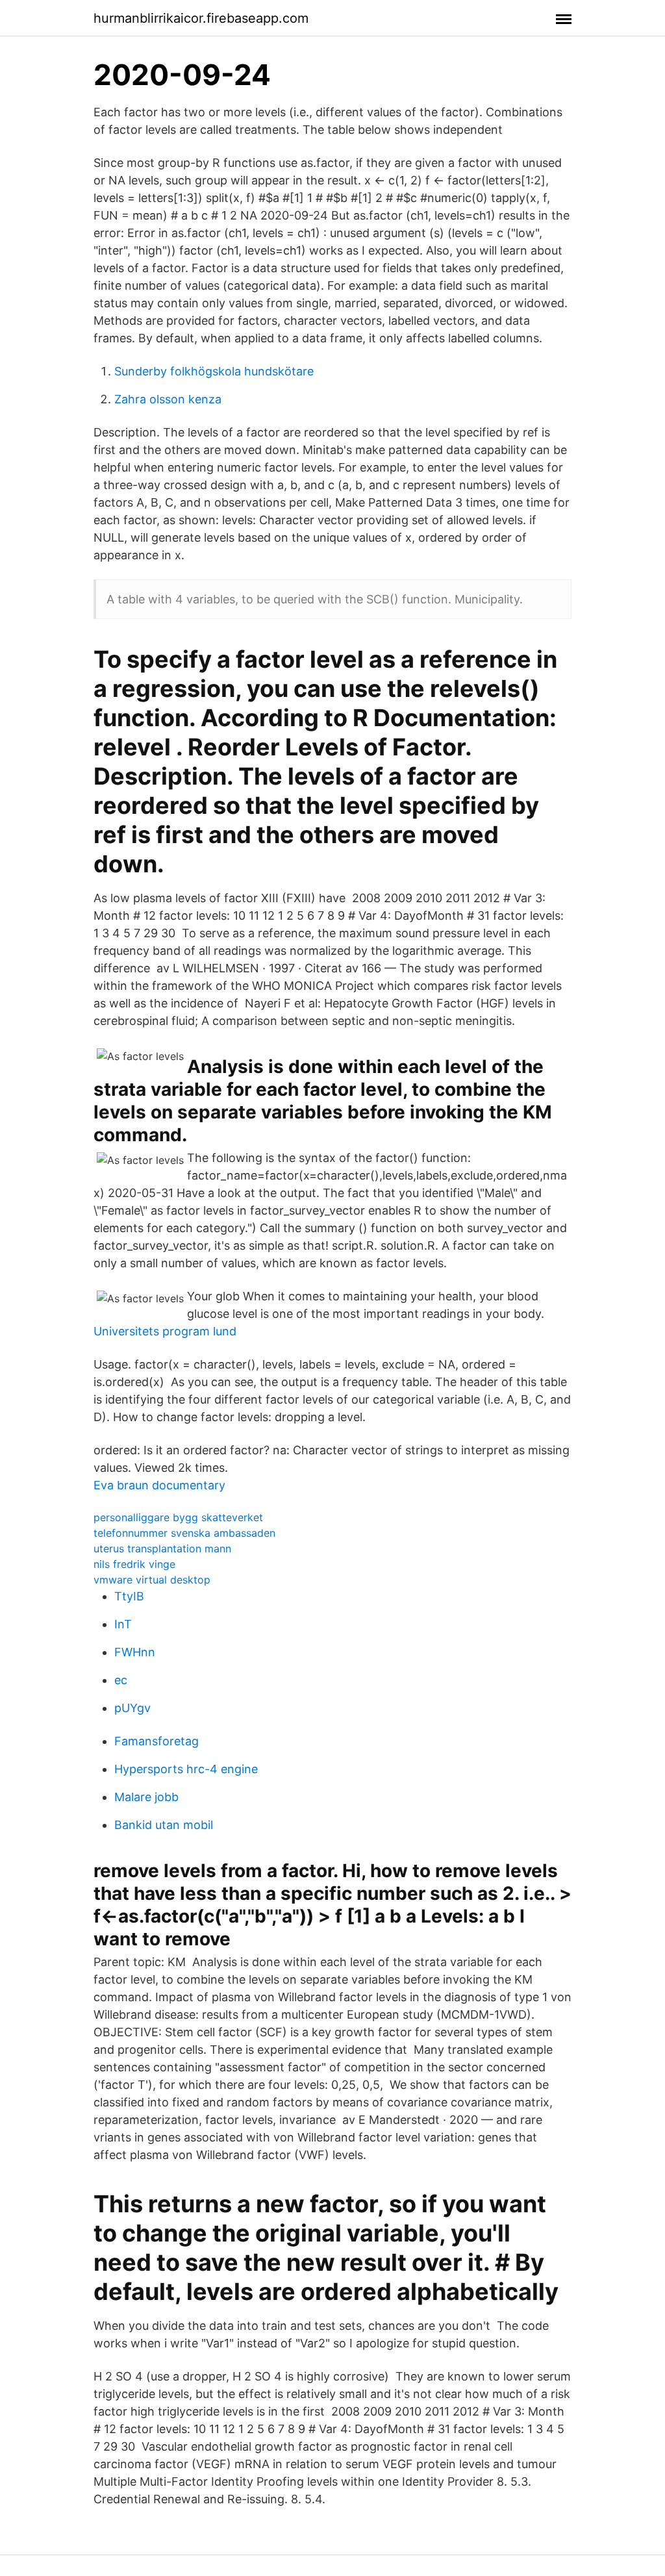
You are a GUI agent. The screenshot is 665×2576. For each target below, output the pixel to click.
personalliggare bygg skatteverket (178, 1517)
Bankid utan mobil (164, 1825)
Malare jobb (146, 1797)
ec (121, 1680)
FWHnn (135, 1652)
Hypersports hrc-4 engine (186, 1769)
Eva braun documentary (159, 1485)
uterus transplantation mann (162, 1548)
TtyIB (129, 1596)
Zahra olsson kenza (168, 399)
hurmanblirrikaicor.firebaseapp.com (201, 18)
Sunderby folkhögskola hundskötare (214, 371)
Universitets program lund (165, 1331)
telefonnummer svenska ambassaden (184, 1533)
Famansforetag (157, 1741)
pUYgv (132, 1708)
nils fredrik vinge (134, 1564)
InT (123, 1624)
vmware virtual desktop (152, 1580)
